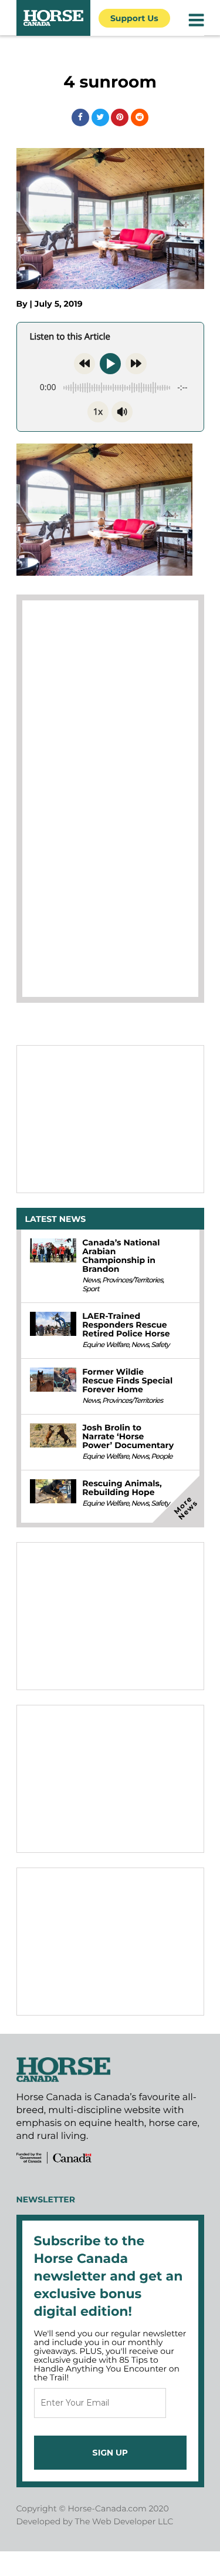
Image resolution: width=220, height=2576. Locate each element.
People (161, 1457)
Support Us (134, 18)
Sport (90, 1289)
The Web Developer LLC (124, 2521)
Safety (160, 1345)
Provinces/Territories (132, 1280)
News (91, 1280)
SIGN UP (110, 2453)
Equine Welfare (105, 1345)
